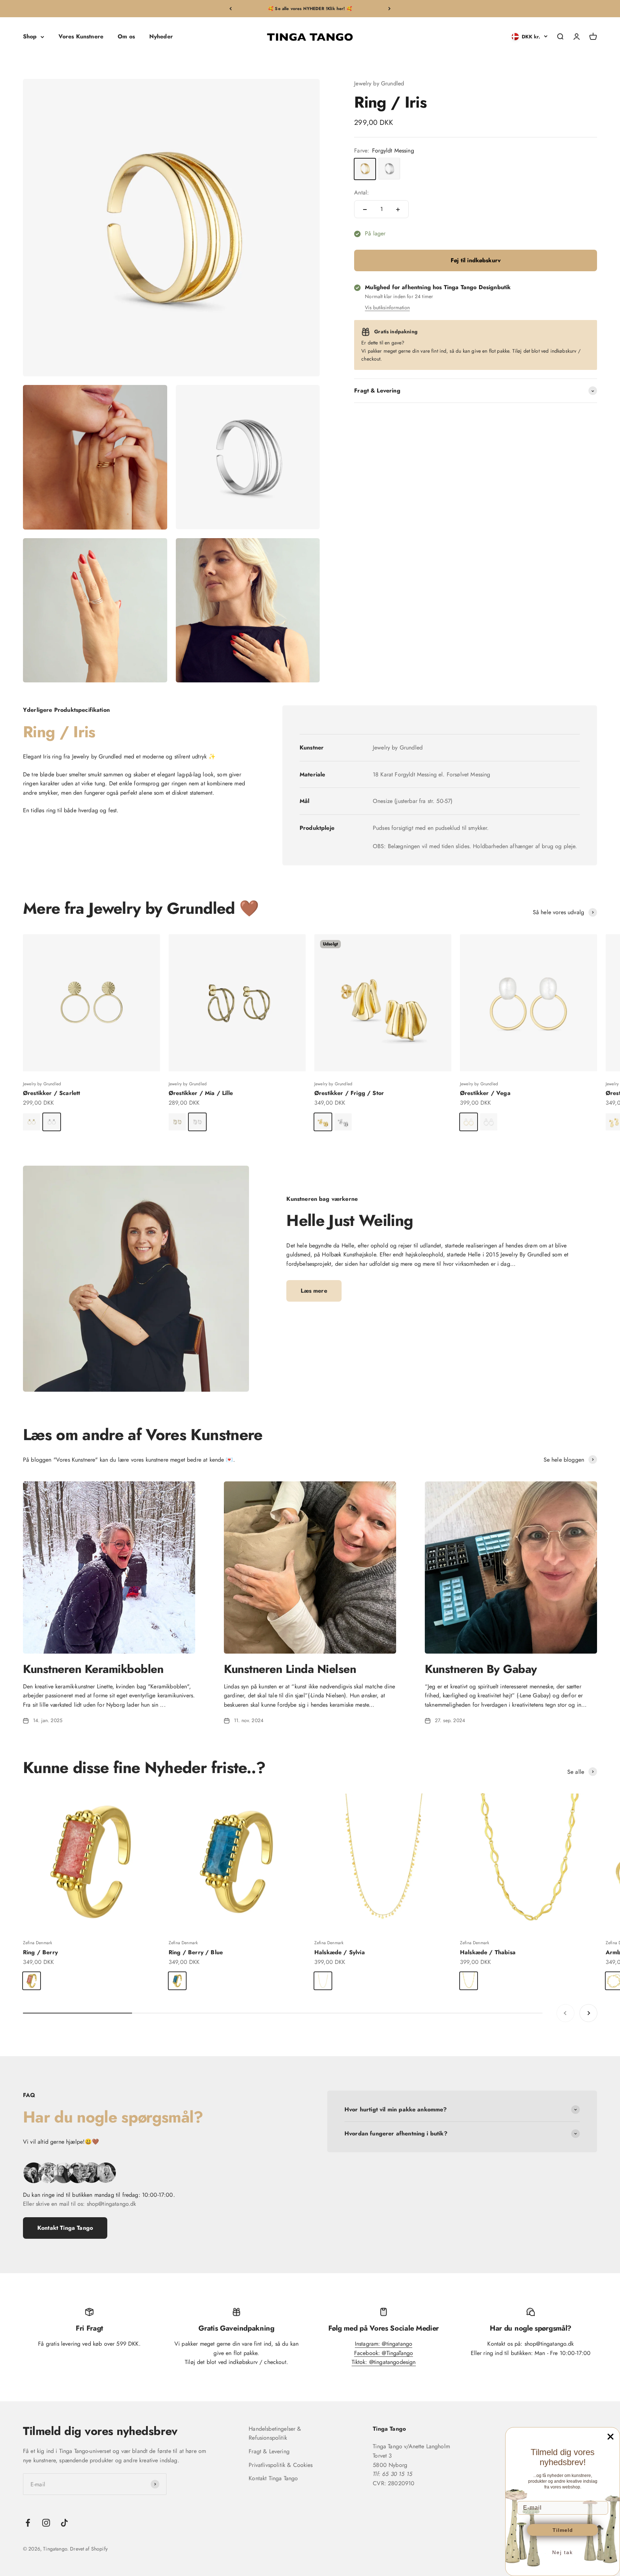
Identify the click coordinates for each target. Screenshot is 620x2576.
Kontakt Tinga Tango (65, 2228)
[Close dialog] (610, 2437)
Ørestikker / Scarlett (51, 1093)
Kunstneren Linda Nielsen (290, 1669)
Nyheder (161, 37)
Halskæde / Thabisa (488, 1952)
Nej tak (563, 2552)
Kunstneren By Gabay (481, 1669)
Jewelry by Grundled (379, 83)
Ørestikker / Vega (485, 1093)
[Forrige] (231, 9)
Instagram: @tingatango (384, 2344)
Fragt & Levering (269, 2451)
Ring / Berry (40, 1952)
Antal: (361, 193)
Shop (30, 37)
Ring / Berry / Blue (196, 1952)
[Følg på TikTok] (64, 2523)
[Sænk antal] (365, 210)
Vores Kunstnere (81, 37)
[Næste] (389, 9)
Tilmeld (563, 2530)
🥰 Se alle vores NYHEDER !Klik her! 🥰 (310, 9)
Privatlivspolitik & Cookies (281, 2465)
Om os (126, 37)
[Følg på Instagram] (46, 2523)
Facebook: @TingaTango (384, 2353)
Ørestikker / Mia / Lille (201, 1093)
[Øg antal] (398, 210)
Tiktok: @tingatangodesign (384, 2362)
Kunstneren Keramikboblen (93, 1669)
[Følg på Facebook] (28, 2523)
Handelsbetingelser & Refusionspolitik (275, 2433)
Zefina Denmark (37, 1943)
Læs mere (314, 1291)
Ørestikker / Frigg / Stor (349, 1093)
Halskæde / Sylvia (340, 1952)
